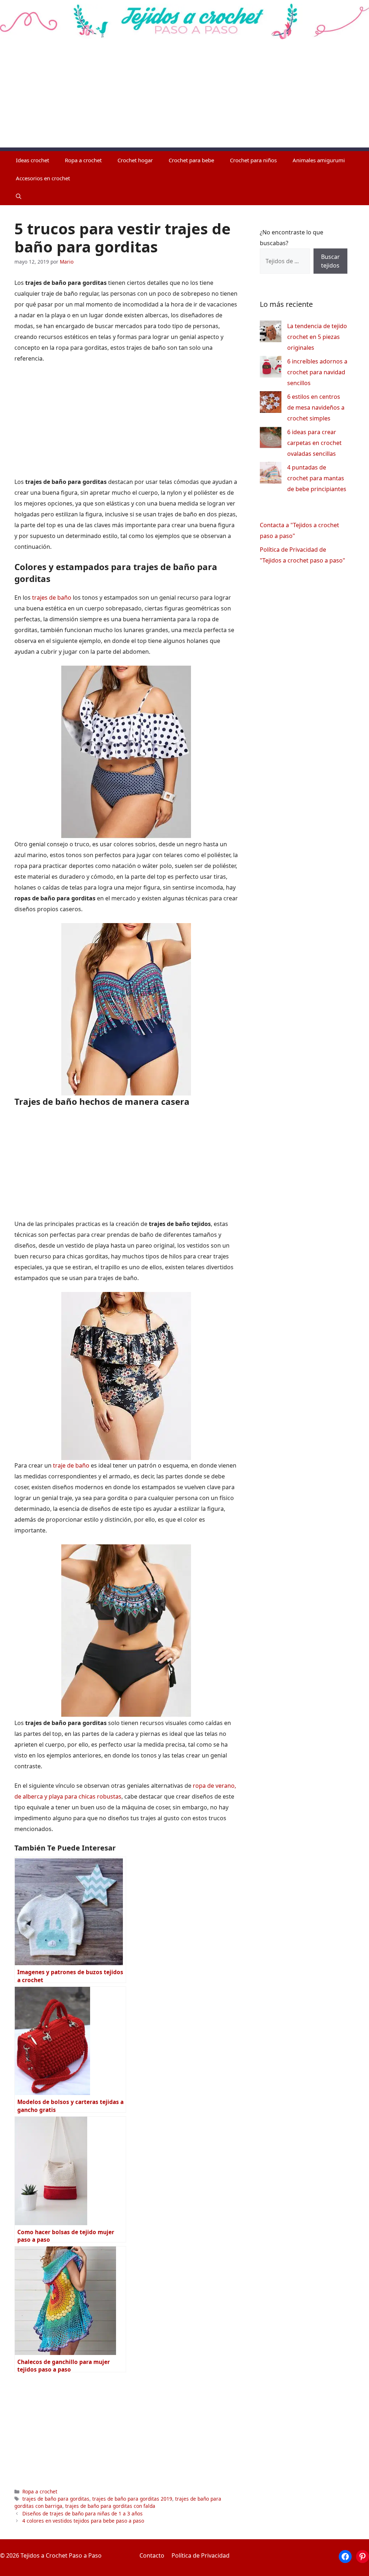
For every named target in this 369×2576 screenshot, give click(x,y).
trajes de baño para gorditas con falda (110, 2506)
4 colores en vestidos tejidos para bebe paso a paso (83, 2521)
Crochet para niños (253, 160)
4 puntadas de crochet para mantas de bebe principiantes (317, 478)
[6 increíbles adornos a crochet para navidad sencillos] (271, 368)
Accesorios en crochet (43, 178)
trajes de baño (52, 597)
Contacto (152, 2555)
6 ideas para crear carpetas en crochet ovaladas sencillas (314, 443)
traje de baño (72, 1465)
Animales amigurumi (319, 160)
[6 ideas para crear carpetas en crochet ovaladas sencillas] (271, 439)
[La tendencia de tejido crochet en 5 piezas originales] (271, 333)
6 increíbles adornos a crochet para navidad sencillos (317, 372)
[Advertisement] (184, 97)
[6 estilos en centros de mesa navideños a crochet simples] (271, 404)
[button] (19, 196)
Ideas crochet (32, 160)
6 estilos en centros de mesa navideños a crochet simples (316, 407)
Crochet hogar (135, 160)
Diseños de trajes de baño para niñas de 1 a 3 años (83, 2513)
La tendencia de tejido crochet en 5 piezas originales (317, 337)
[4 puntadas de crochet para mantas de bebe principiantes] (271, 474)
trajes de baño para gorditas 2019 (132, 2499)
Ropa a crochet (83, 160)
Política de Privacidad (201, 2555)
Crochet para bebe (191, 160)
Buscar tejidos (330, 261)
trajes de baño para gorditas (56, 2499)
